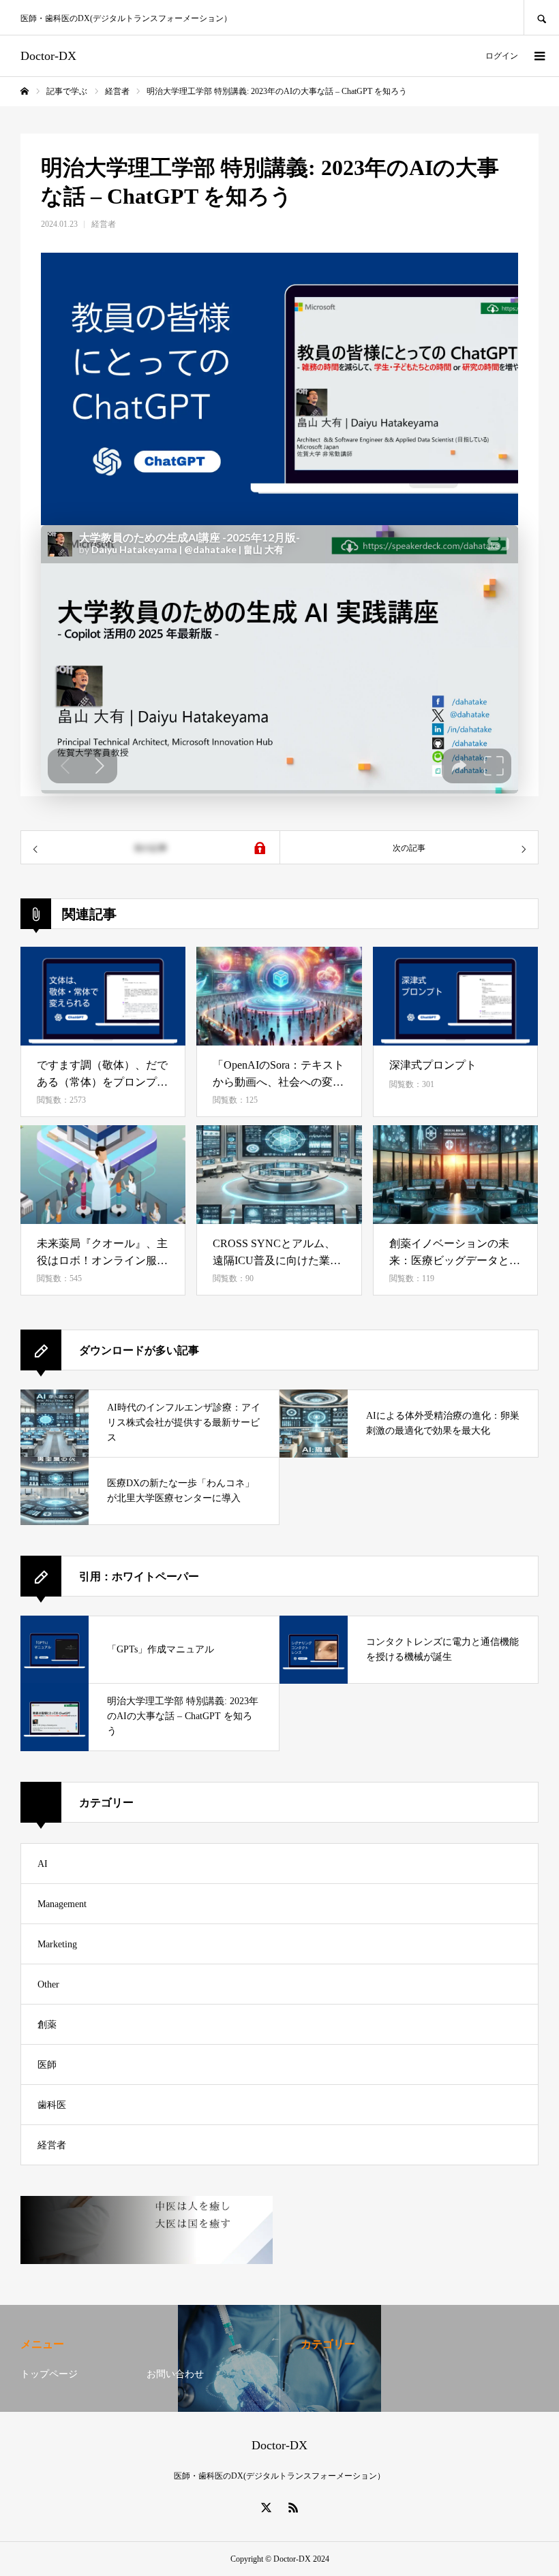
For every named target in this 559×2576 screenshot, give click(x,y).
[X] (266, 2507)
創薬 (47, 2025)
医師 (47, 2065)
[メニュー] (539, 56)
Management (62, 1904)
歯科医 (52, 2105)
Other (48, 1984)
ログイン (502, 56)
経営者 (104, 224)
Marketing (57, 1944)
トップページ (49, 2374)
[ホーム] (25, 91)
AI (43, 1864)
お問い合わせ (175, 2374)
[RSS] (293, 2507)
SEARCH (541, 17)
